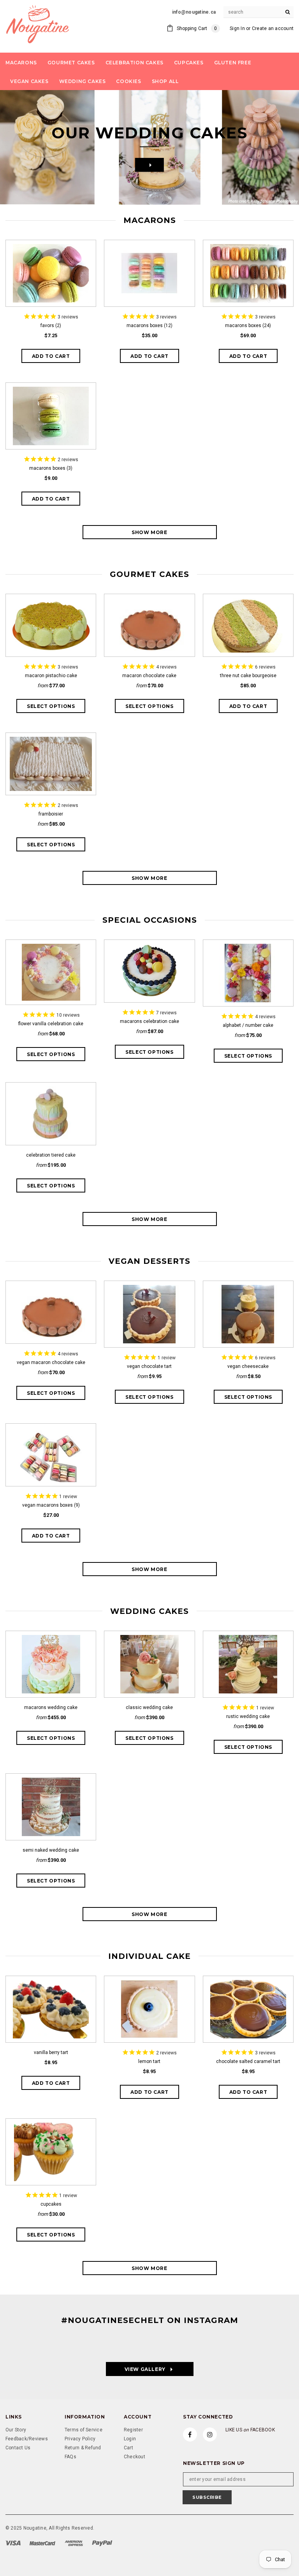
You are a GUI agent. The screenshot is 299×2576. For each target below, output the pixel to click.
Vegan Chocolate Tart (149, 1366)
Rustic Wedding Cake (248, 1716)
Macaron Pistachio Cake (51, 676)
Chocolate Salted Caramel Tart (248, 2061)
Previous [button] (21, 147)
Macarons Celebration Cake (149, 1021)
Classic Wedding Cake (149, 1707)
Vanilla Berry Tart (51, 2052)
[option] (149, 147)
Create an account (273, 28)
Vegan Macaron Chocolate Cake (51, 1362)
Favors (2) (51, 326)
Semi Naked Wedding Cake (51, 1850)
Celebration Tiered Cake (51, 1155)
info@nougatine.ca (194, 12)
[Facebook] (190, 2434)
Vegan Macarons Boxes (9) (51, 1505)
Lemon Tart (149, 2061)
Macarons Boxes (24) (248, 326)
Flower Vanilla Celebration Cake (51, 1024)
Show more (149, 532)
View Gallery (136, 2369)
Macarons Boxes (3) (51, 468)
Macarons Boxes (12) (149, 326)
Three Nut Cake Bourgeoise (248, 676)
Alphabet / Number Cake (248, 1025)
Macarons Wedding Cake (51, 1707)
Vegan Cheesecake (248, 1366)
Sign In (237, 28)
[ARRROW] (149, 165)
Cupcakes (51, 2204)
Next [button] (278, 147)
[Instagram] (210, 2434)
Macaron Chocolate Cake (149, 676)
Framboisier (51, 814)
